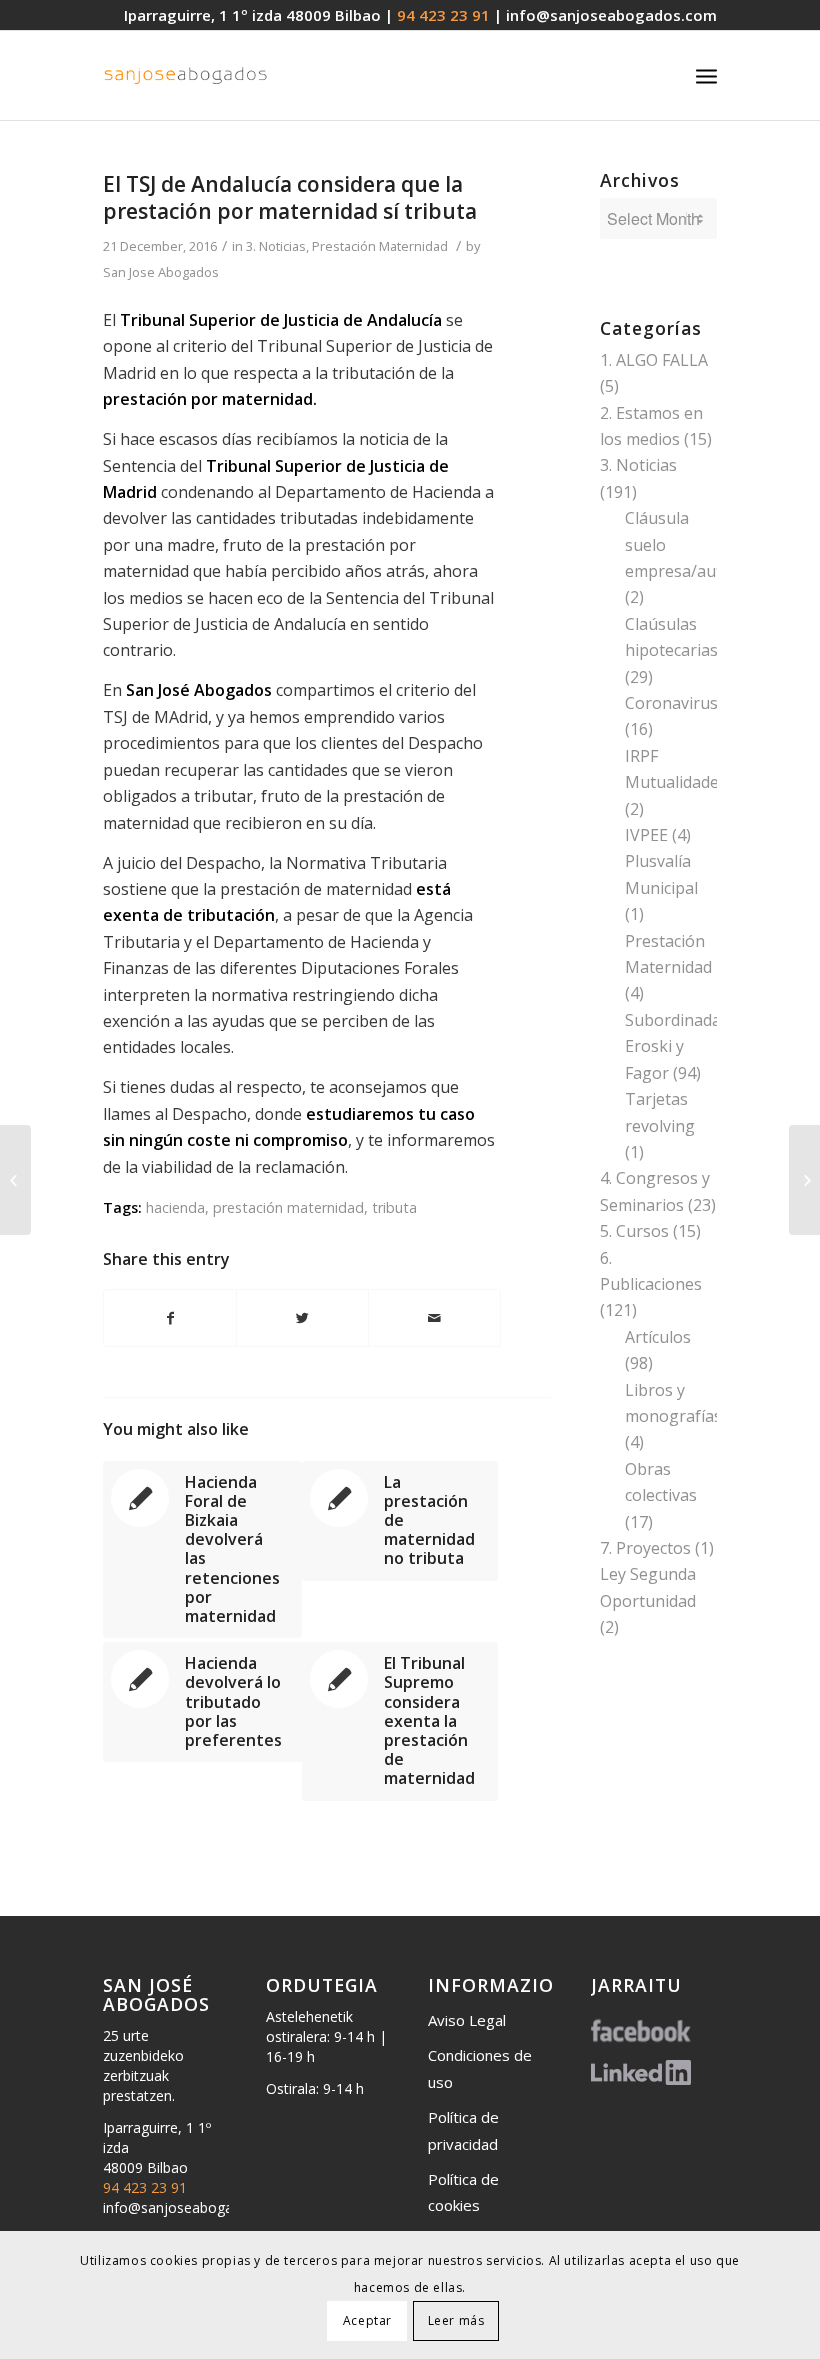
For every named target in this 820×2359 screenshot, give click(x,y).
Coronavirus (671, 703)
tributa (394, 1207)
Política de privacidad (463, 2130)
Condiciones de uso (480, 2068)
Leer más (456, 2320)
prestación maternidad (288, 1207)
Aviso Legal (467, 2020)
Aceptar (367, 2320)
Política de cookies (463, 2192)
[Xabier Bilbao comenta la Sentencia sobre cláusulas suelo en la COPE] (15, 1180)
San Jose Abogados (161, 272)
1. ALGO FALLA (654, 360)
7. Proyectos (645, 1548)
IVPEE (646, 835)
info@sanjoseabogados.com (611, 15)
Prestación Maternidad (380, 246)
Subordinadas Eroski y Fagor (677, 1046)
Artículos (658, 1337)
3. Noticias (276, 246)
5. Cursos (634, 1231)
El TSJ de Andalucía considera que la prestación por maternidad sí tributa (290, 197)
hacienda (175, 1207)
